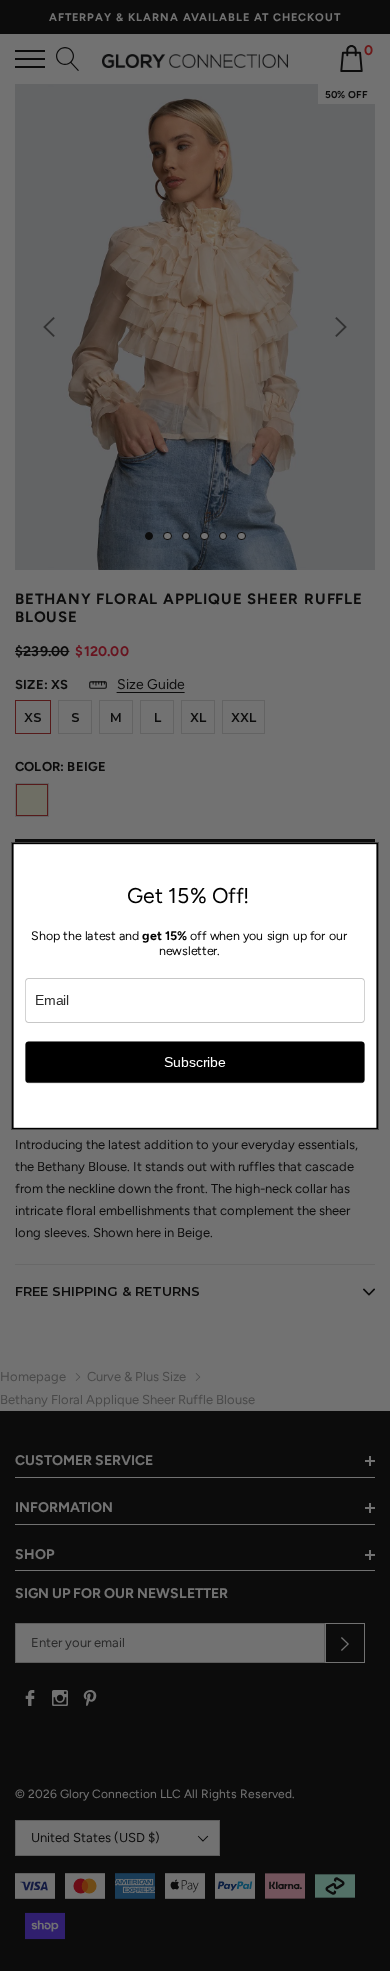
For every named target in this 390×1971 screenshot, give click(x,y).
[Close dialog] (366, 853)
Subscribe (194, 1061)
